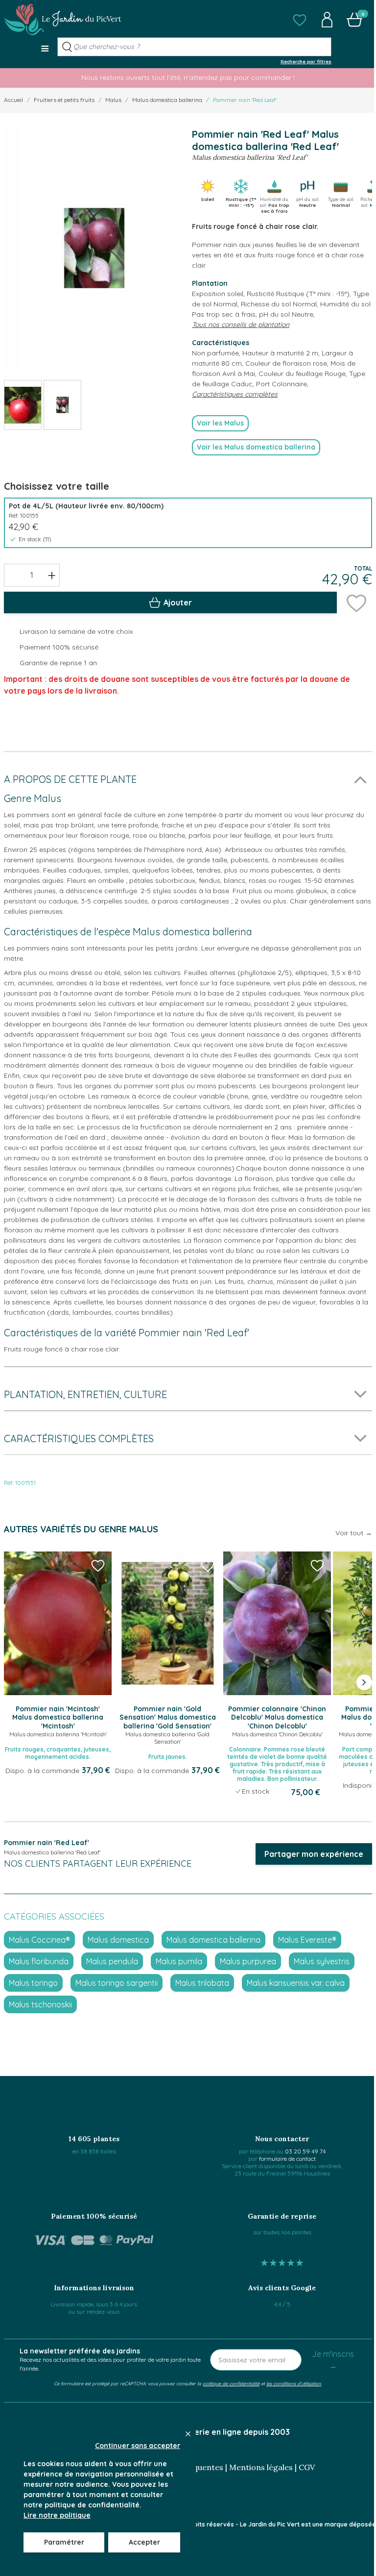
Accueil (13, 100)
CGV (307, 2467)
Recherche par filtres (306, 61)
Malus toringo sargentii (117, 1983)
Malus (113, 100)
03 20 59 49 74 (305, 2151)
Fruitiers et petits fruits (64, 100)
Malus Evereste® (307, 1940)
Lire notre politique (57, 2515)
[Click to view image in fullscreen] (94, 248)
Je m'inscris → (333, 2360)
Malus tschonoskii (40, 2004)
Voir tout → (354, 1533)
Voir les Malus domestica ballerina (256, 447)
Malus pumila (179, 1961)
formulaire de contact (287, 2159)
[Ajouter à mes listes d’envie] (356, 602)
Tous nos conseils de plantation (241, 325)
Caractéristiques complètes (235, 394)
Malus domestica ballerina (167, 100)
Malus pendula (112, 1961)
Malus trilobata (202, 1983)
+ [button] (52, 575)
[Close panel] (188, 2434)
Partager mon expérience (314, 1854)
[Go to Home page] (63, 20)
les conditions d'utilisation (294, 2383)
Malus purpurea (248, 1961)
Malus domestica (118, 1940)
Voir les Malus (220, 423)
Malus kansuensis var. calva (296, 1983)
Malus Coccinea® (39, 1940)
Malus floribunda (39, 1961)
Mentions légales (261, 2467)
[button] (300, 20)
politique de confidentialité (231, 2383)
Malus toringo (33, 1983)
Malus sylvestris (322, 1961)
